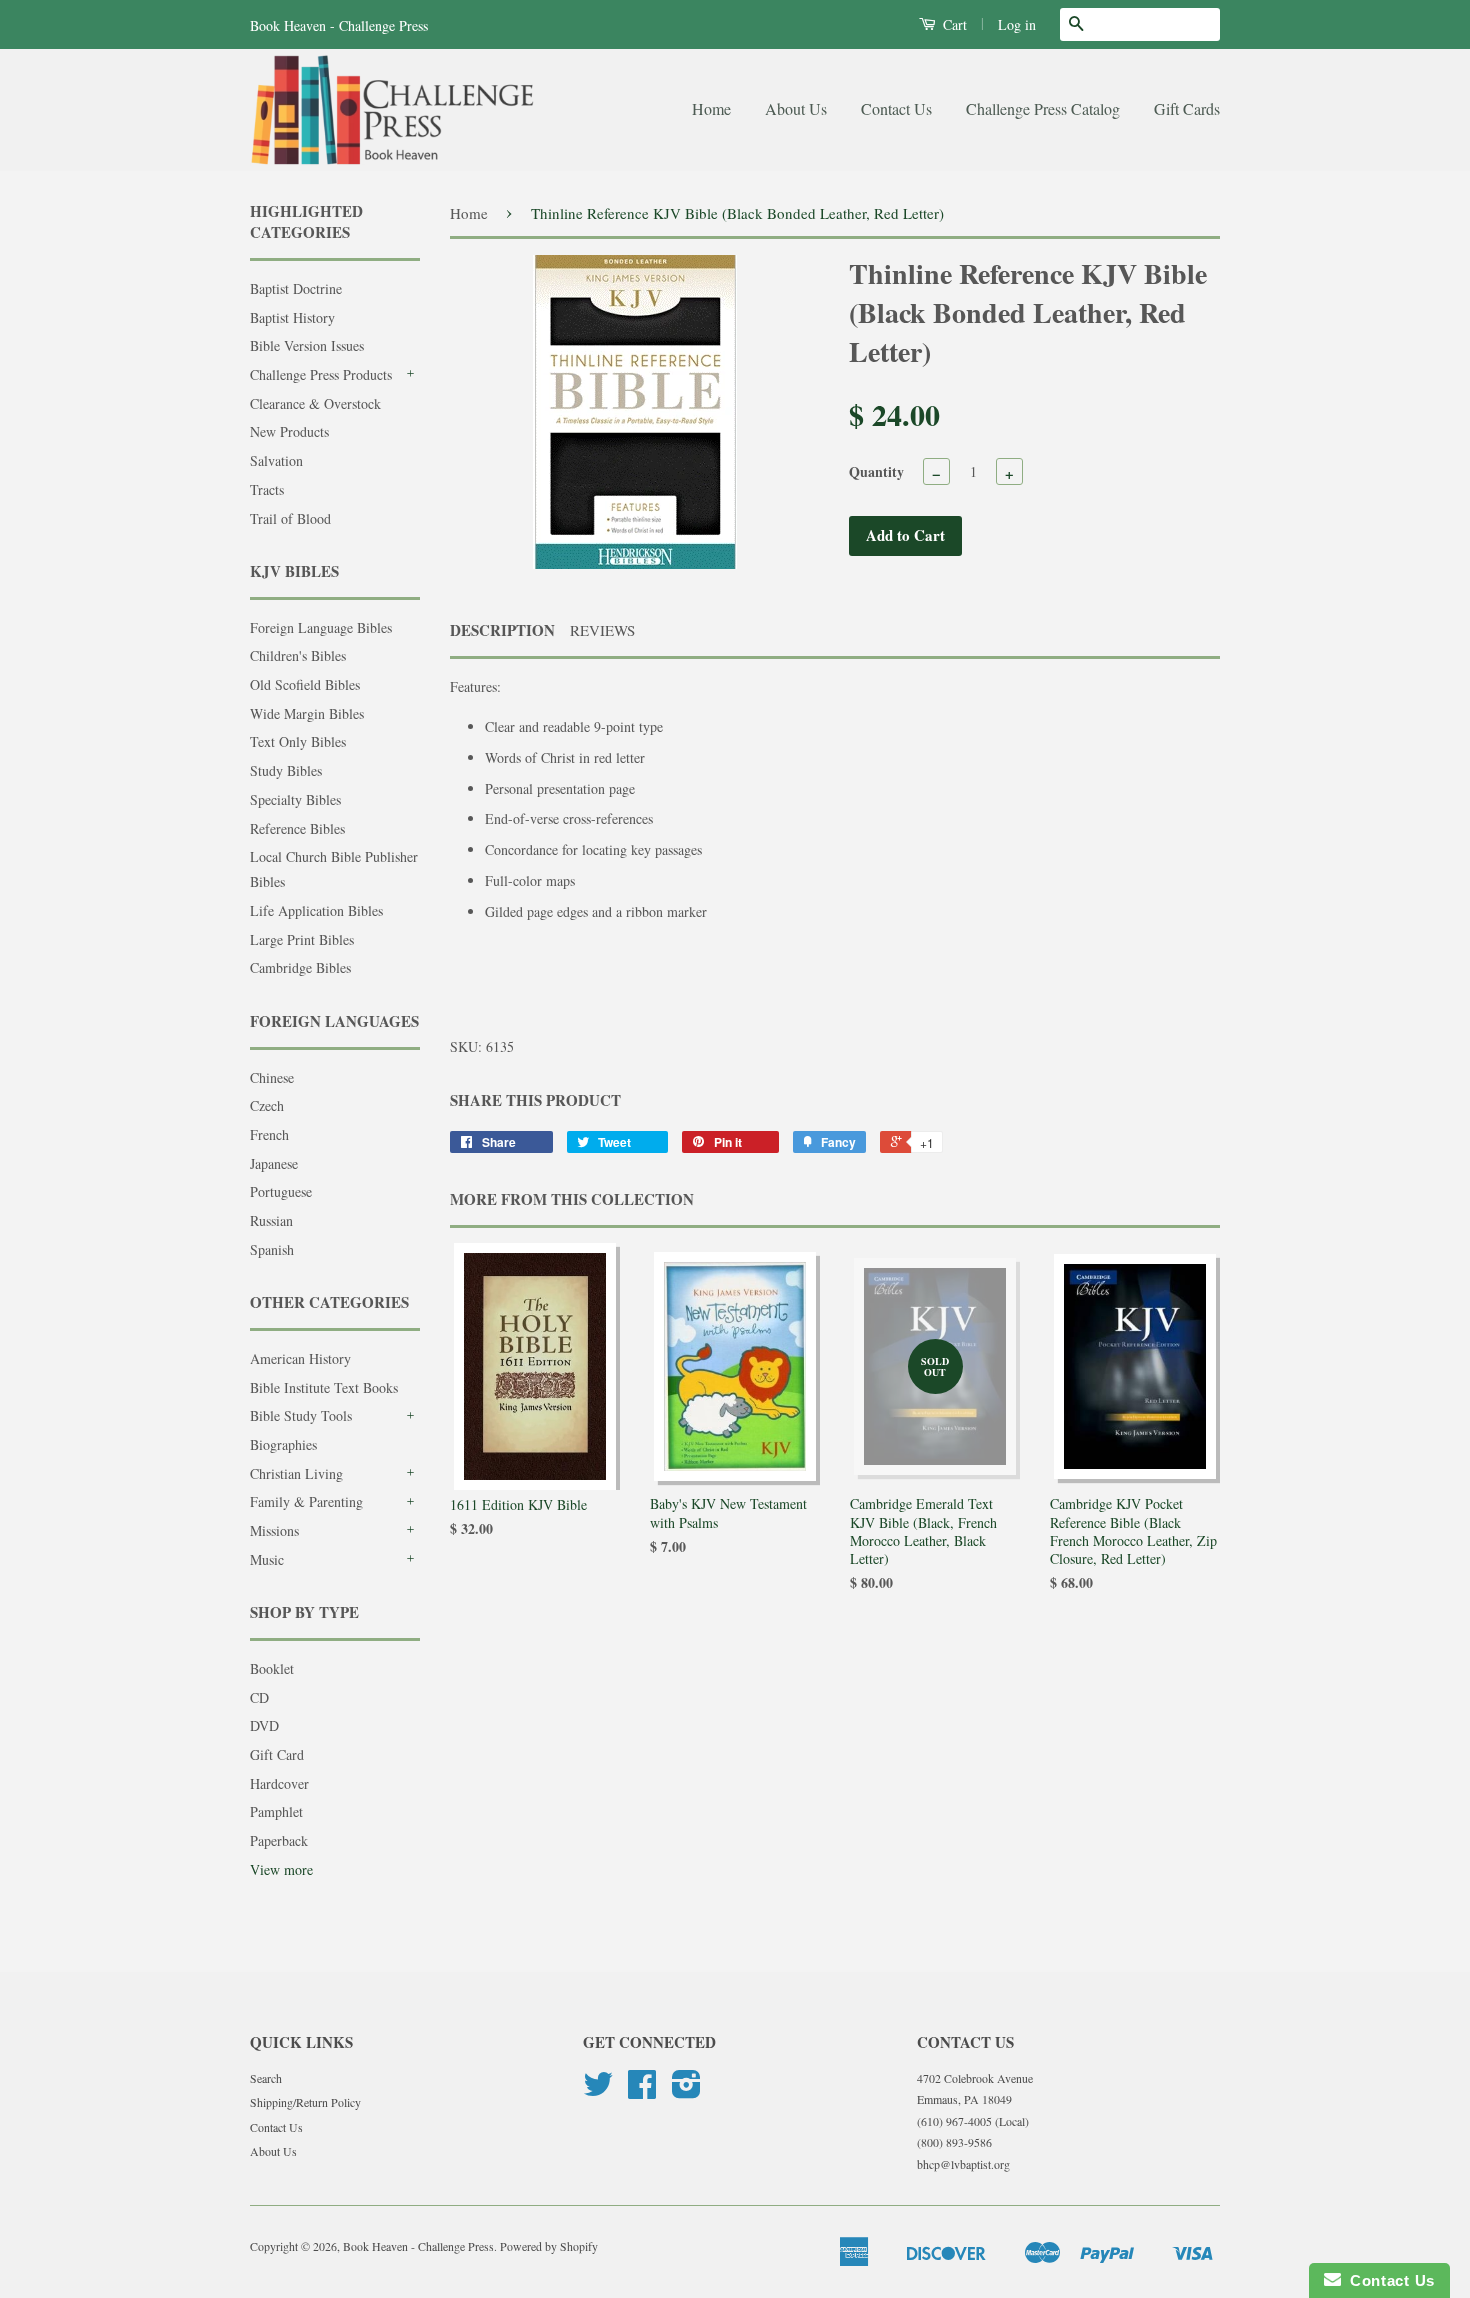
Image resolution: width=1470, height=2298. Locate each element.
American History (300, 1358)
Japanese (274, 1163)
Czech (267, 1105)
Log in (1017, 24)
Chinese (272, 1077)
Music (267, 1559)
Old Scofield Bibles (305, 684)
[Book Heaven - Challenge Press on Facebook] (642, 2091)
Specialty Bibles (295, 799)
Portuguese (281, 1191)
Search (266, 2078)
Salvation (276, 460)
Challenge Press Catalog (1043, 108)
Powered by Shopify (549, 2246)
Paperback (279, 1840)
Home (711, 108)
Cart (953, 24)
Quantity (876, 471)
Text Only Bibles (298, 741)
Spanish (272, 1249)
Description (502, 630)
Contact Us (896, 108)
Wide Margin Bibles (307, 713)
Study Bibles (286, 770)
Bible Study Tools (301, 1415)
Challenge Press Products (321, 374)
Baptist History (292, 317)
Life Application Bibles (316, 910)
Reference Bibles (297, 828)
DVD (264, 1725)
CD (259, 1697)
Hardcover (279, 1783)
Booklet (272, 1668)
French (269, 1134)
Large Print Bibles (302, 939)
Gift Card (277, 1754)
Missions (274, 1530)
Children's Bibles (298, 655)
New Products (289, 431)
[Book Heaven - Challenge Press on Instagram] (686, 2091)
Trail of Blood (290, 518)
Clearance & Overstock (315, 403)
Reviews (602, 630)
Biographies (283, 1444)
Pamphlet (276, 1811)
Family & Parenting (306, 1501)
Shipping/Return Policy (305, 2102)
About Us (796, 108)
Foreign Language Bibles (321, 627)
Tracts (267, 489)
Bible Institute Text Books (324, 1387)
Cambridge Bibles (300, 967)
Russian (271, 1220)
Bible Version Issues (307, 345)
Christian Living (296, 1473)
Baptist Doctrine (296, 288)
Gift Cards (1187, 108)
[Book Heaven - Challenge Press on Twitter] (598, 2091)
